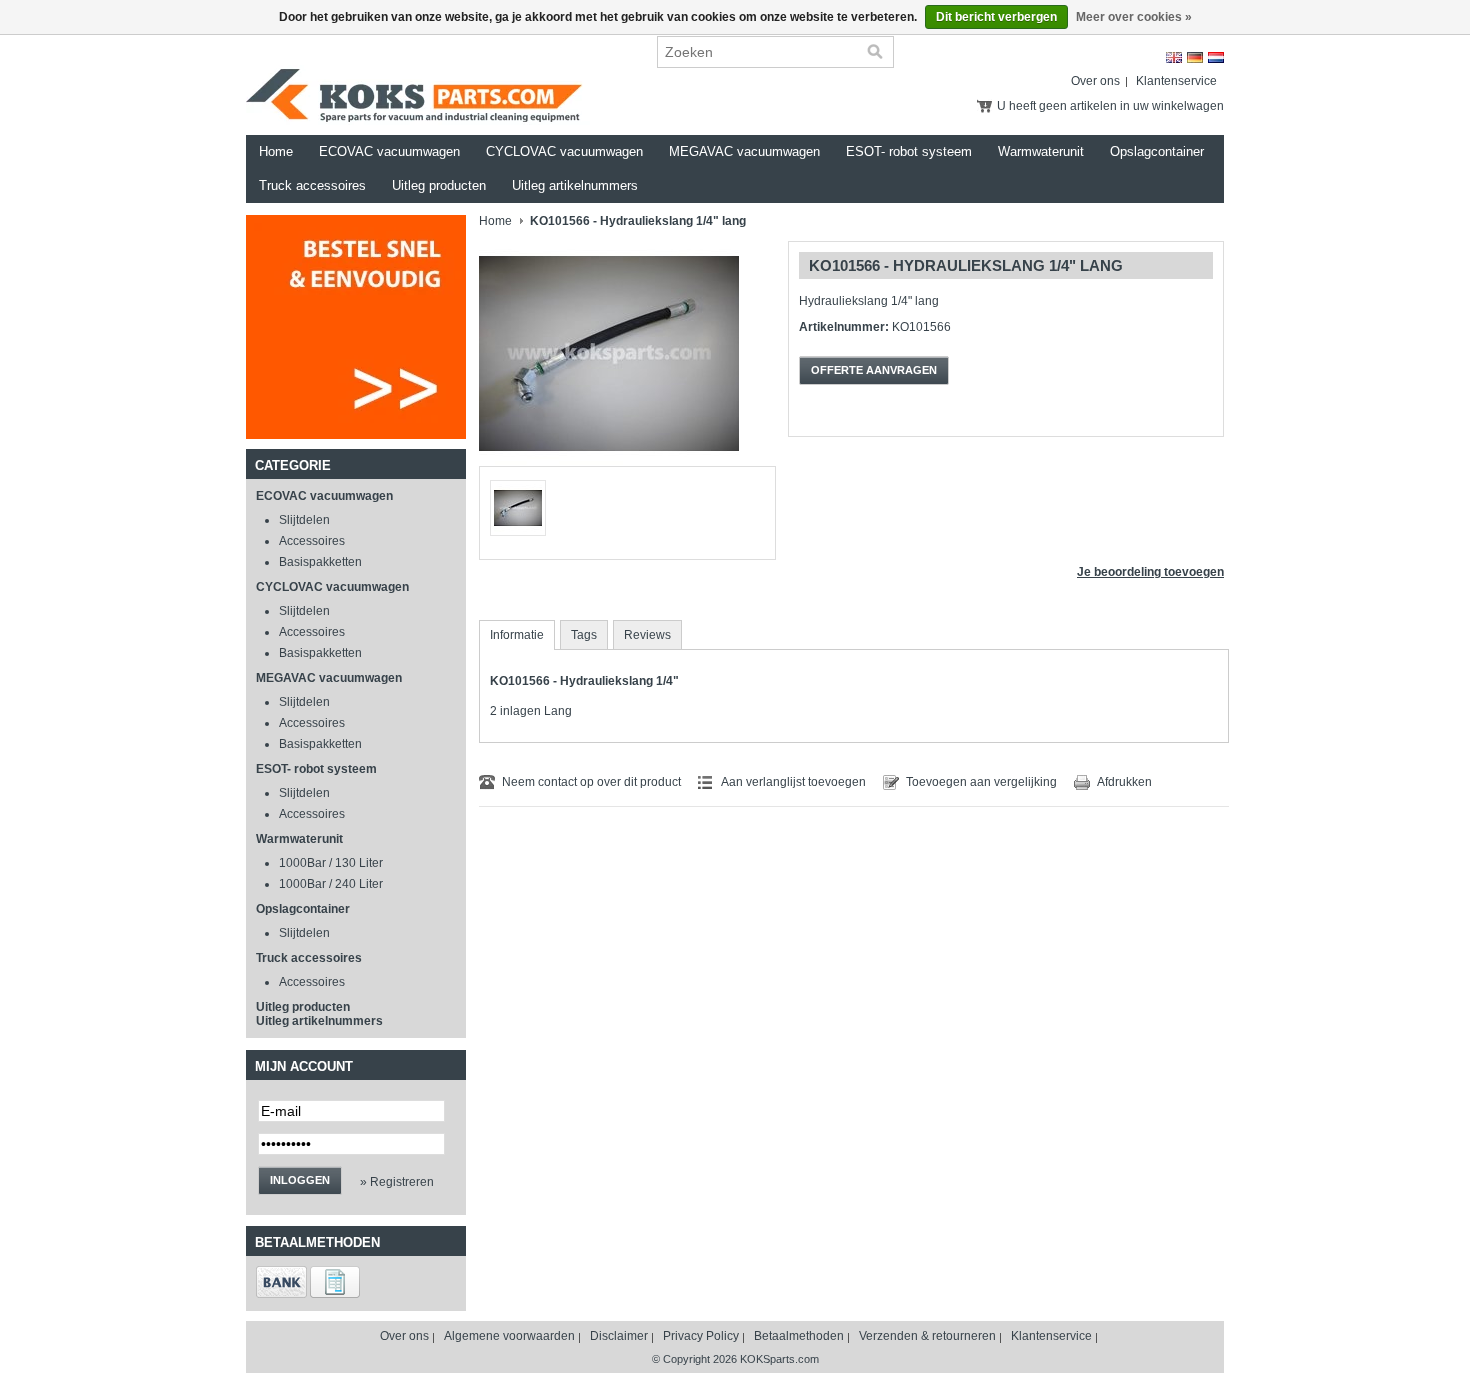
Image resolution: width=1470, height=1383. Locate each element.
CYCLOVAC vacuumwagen (564, 151)
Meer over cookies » (1134, 17)
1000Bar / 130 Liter (331, 863)
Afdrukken (1124, 782)
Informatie (517, 635)
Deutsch (1195, 57)
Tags (584, 635)
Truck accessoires (312, 185)
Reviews (647, 635)
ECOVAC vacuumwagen (389, 151)
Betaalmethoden (799, 1336)
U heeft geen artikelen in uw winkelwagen (1110, 106)
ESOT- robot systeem (909, 151)
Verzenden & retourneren (927, 1336)
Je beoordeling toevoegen (1150, 572)
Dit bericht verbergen (996, 17)
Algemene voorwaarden (509, 1336)
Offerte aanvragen (874, 370)
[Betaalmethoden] (281, 1294)
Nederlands (1216, 57)
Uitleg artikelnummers (575, 185)
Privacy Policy (701, 1336)
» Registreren (397, 1182)
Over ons (1095, 81)
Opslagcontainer (1157, 151)
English (1174, 57)
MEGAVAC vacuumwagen (744, 151)
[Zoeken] (875, 52)
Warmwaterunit (1041, 151)
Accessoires (312, 541)
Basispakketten (320, 562)
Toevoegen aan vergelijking (981, 782)
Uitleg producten (439, 185)
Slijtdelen (304, 520)
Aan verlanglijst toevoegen (793, 782)
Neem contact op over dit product (591, 782)
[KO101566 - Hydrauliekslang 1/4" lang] (609, 462)
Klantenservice (1176, 81)
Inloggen (300, 1180)
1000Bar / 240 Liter (331, 884)
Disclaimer (619, 1336)
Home (276, 151)
